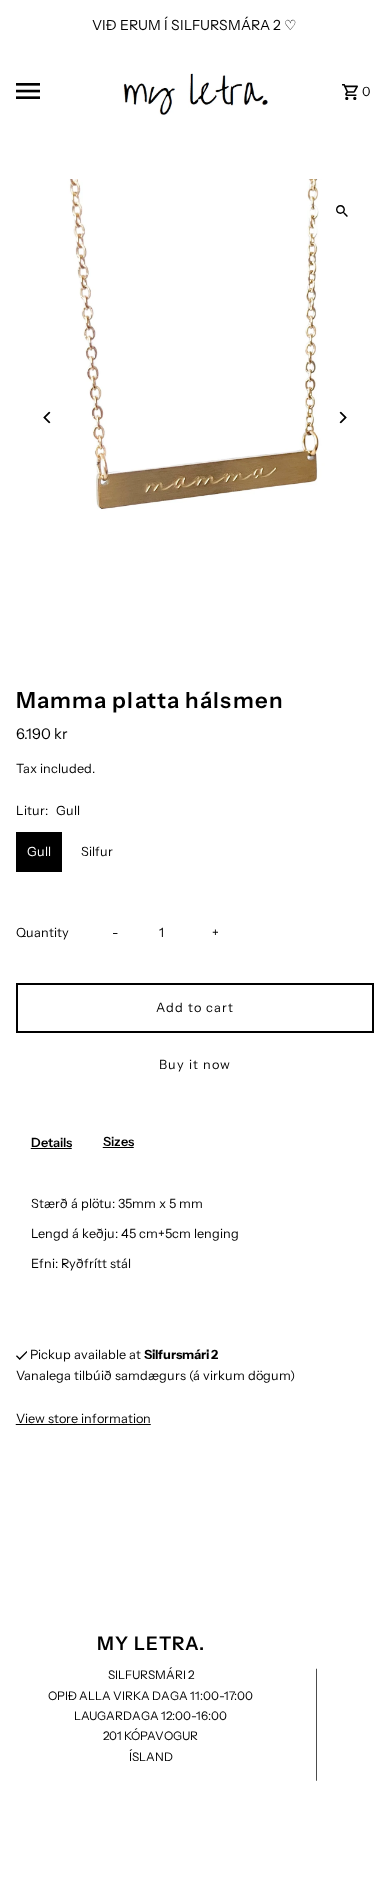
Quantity (42, 932)
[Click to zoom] (341, 211)
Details (51, 1142)
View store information (83, 1418)
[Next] (341, 417)
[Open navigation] (61, 91)
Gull (39, 851)
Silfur (97, 851)
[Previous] (48, 417)
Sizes (118, 1141)
